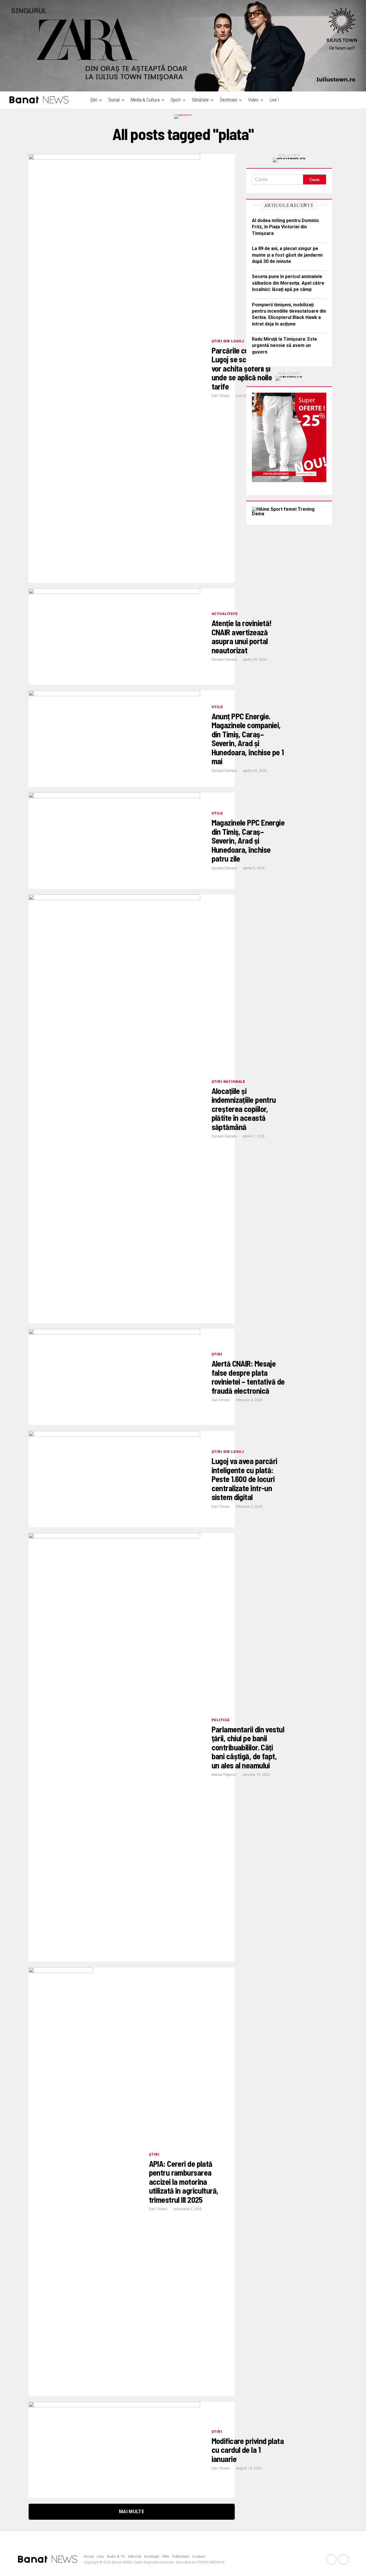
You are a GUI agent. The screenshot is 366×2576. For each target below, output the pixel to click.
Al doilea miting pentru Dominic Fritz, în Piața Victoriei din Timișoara (286, 227)
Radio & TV (116, 2557)
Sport (176, 100)
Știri (94, 100)
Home (89, 2557)
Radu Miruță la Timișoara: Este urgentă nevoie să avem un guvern (285, 346)
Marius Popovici (224, 1775)
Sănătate (200, 100)
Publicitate (181, 2557)
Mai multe (132, 2512)
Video (253, 100)
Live (101, 2557)
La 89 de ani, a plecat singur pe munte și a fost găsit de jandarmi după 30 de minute (287, 255)
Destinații (228, 100)
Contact (199, 2557)
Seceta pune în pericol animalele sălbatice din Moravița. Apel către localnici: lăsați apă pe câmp (288, 283)
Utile (166, 2557)
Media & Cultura (145, 100)
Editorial (134, 2557)
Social (114, 100)
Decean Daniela (224, 660)
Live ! (274, 100)
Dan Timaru (221, 396)
